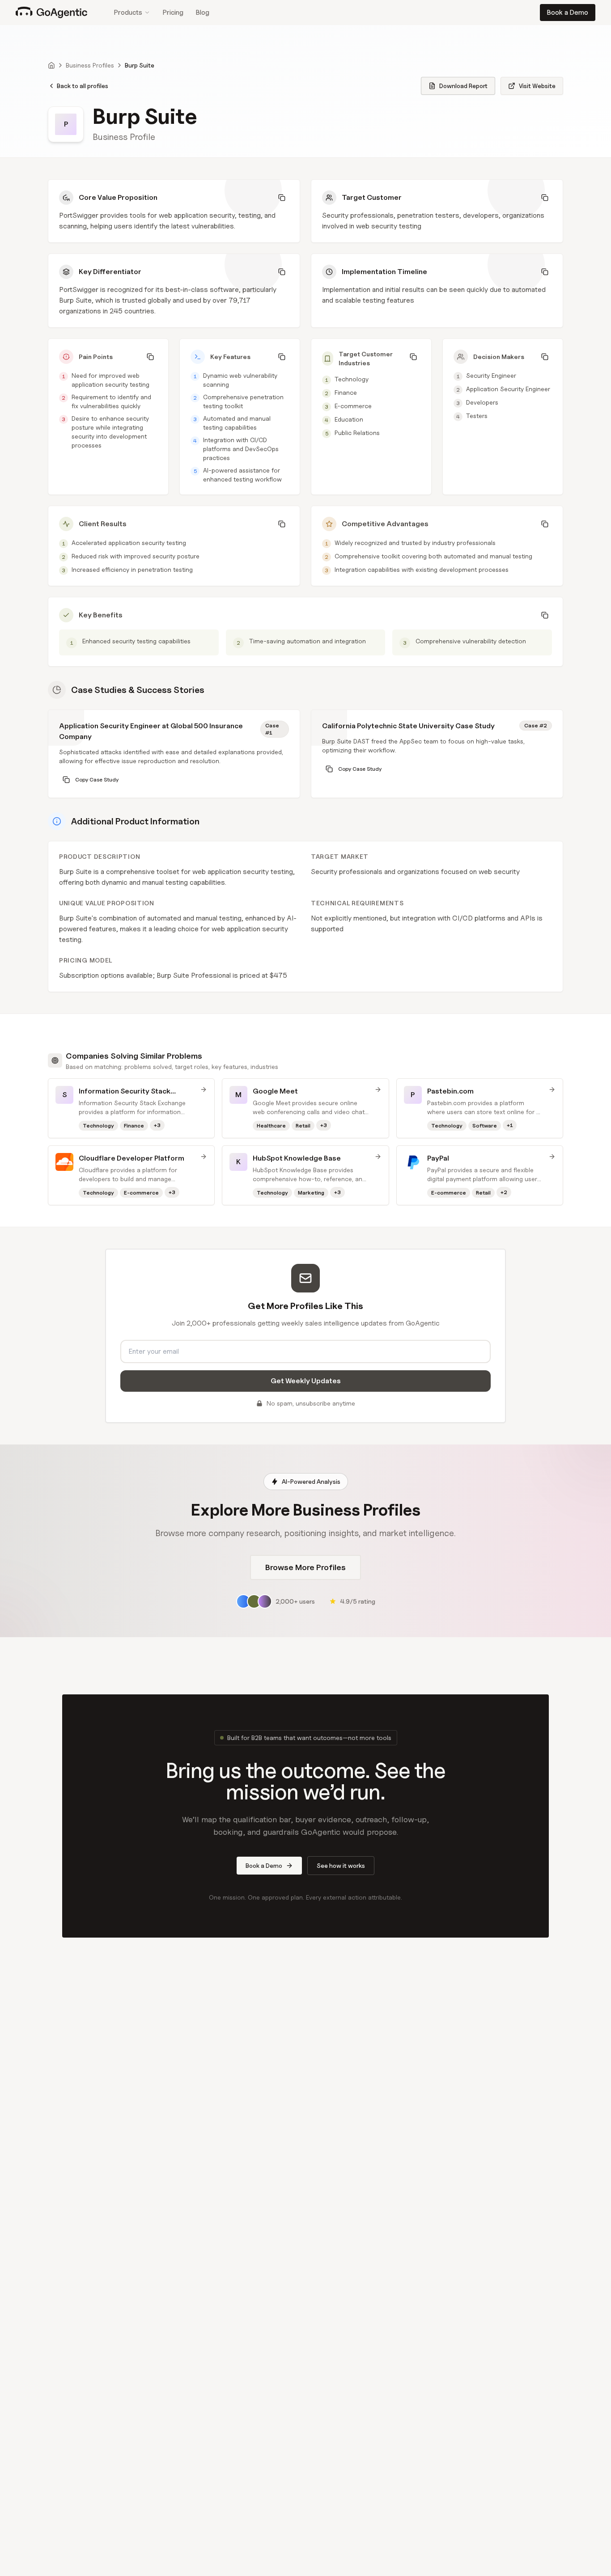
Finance (346, 392)
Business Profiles (90, 65)
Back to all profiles (83, 86)
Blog (203, 13)
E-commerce (353, 406)
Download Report (463, 86)
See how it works (341, 1865)
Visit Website (537, 86)
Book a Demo (568, 13)
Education (349, 419)
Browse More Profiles (305, 1567)
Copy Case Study (97, 779)
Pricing (173, 13)
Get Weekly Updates (306, 1381)
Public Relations (357, 433)
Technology (352, 379)
